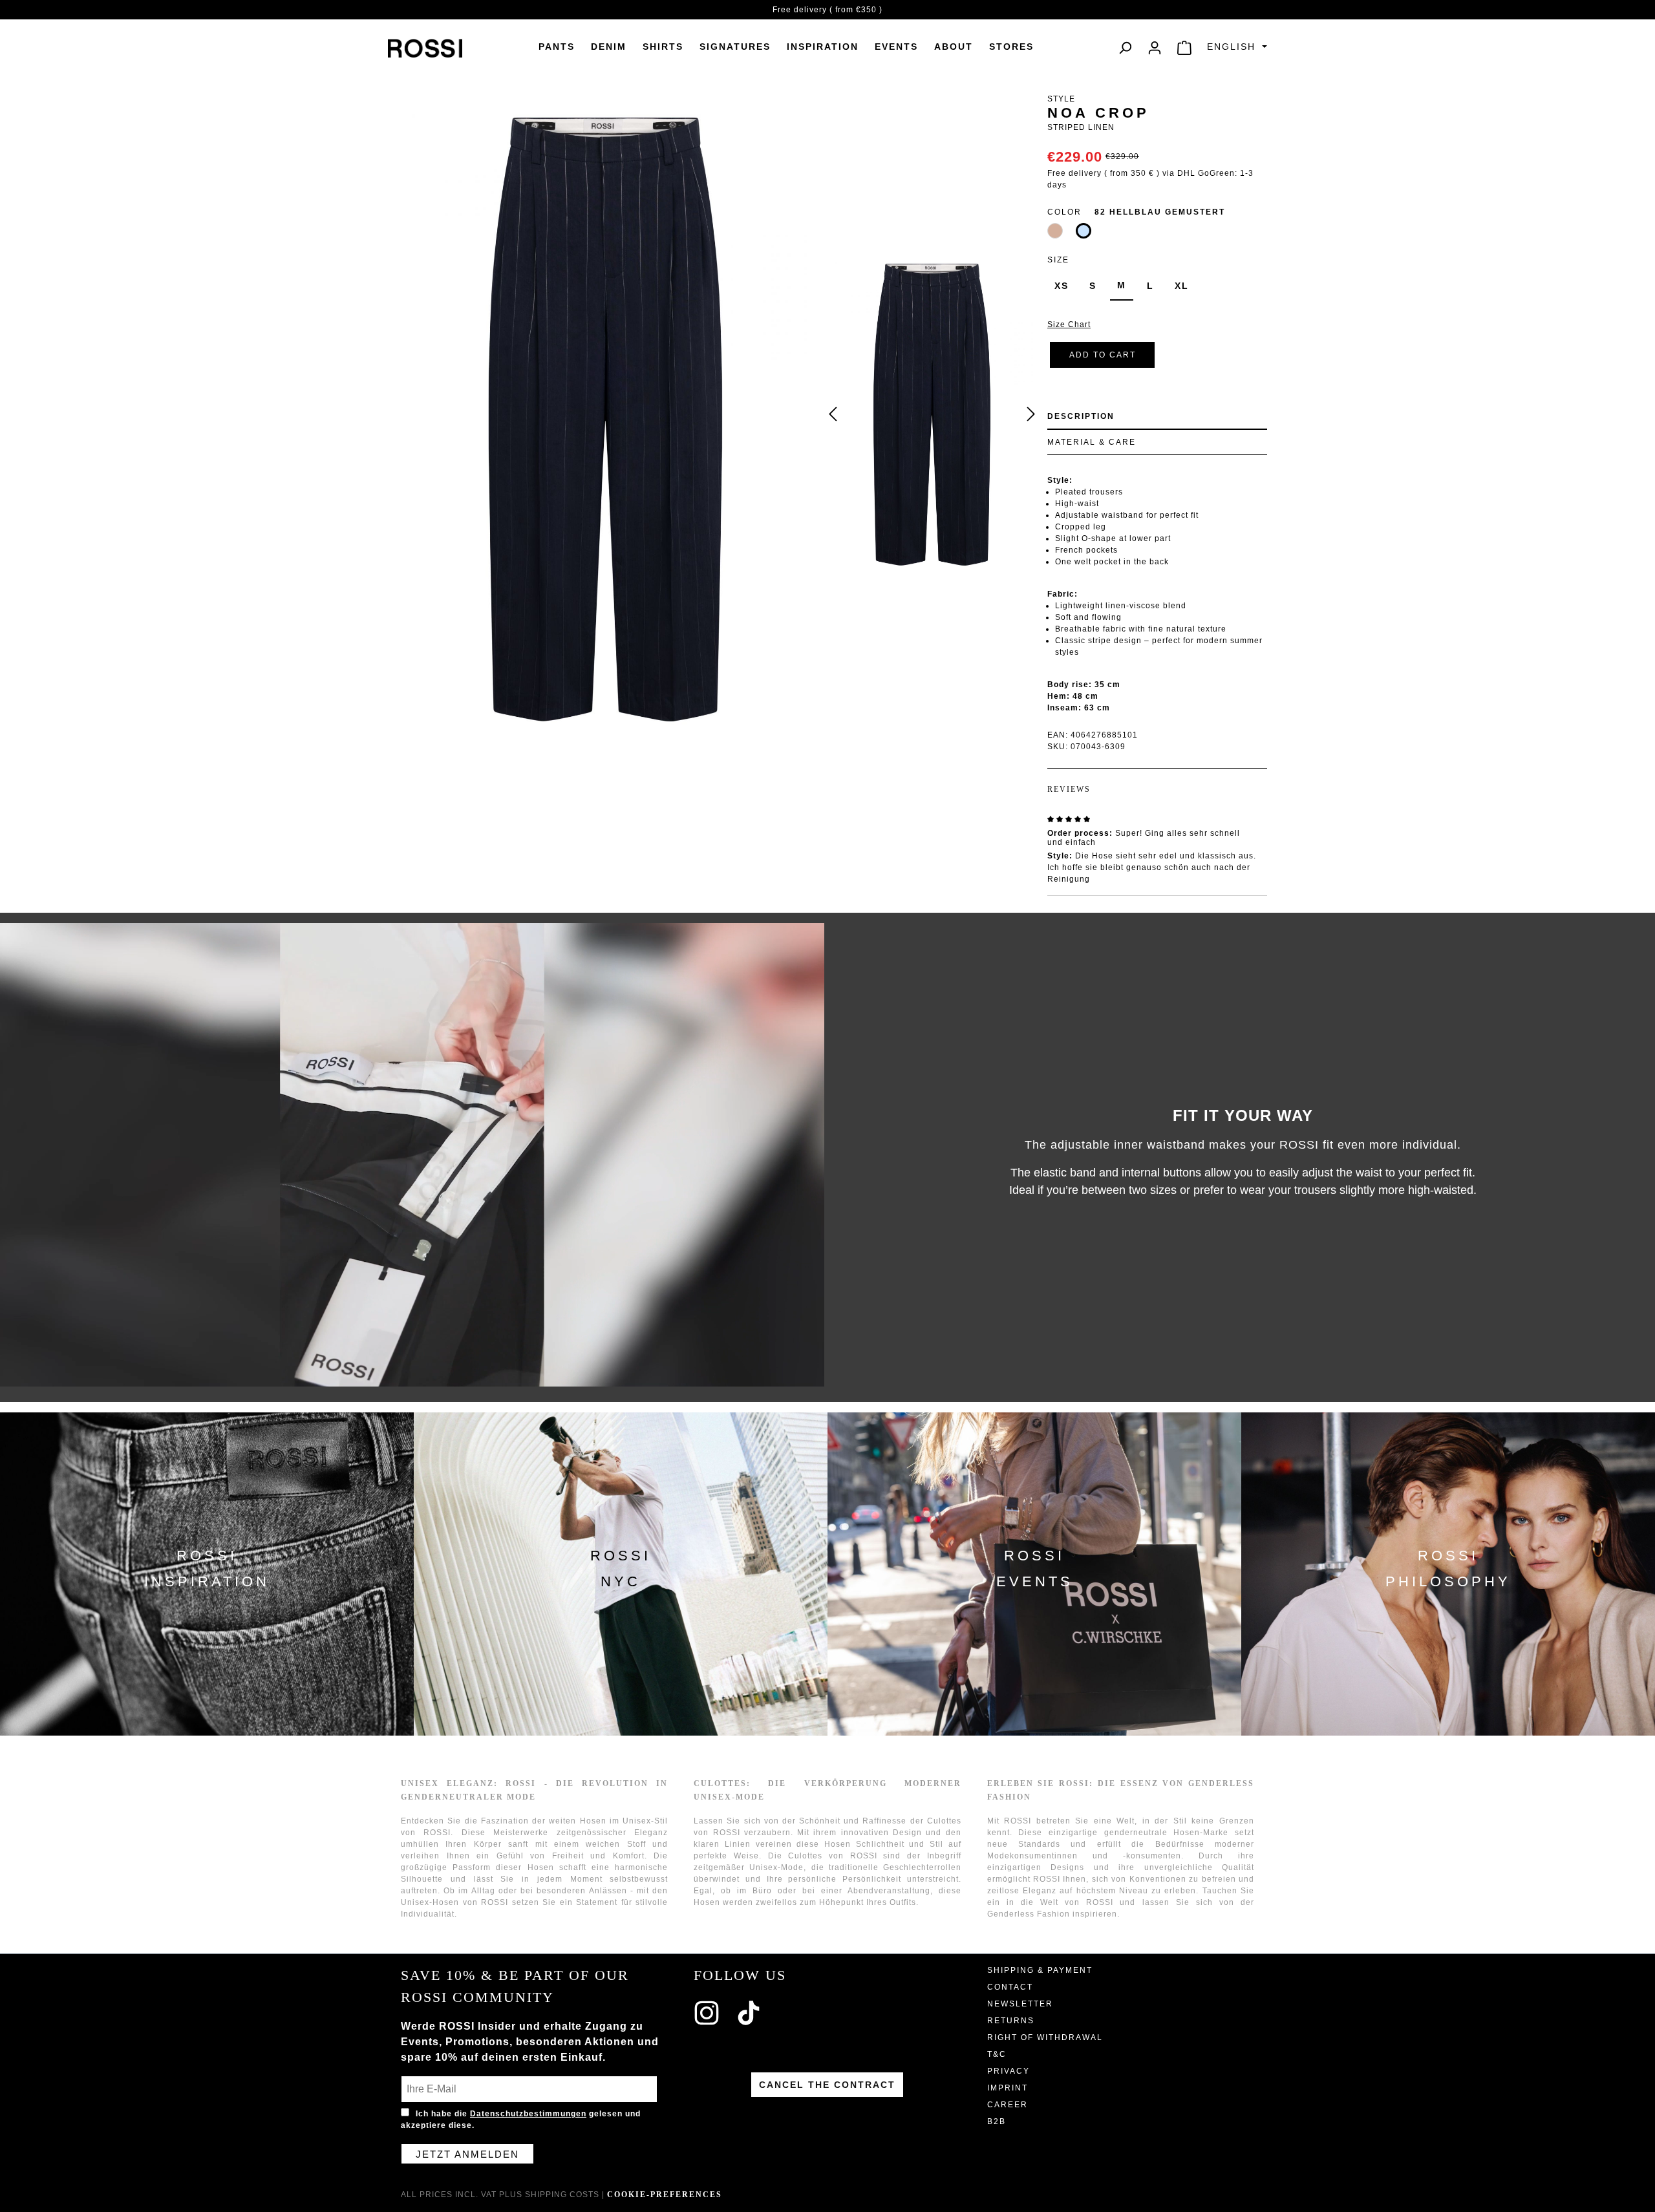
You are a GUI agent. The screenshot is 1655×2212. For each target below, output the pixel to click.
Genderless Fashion (1029, 1914)
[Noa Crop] (932, 414)
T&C (997, 2054)
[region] (932, 414)
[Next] (1031, 415)
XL (1182, 286)
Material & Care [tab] (1092, 442)
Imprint (1008, 2088)
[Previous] (833, 415)
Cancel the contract (827, 2085)
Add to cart (1103, 355)
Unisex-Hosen (430, 1902)
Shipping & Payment (1040, 1970)
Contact (1010, 1987)
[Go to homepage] (425, 48)
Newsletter (1020, 2004)
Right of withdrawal (1045, 2037)
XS (1062, 286)
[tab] (1157, 417)
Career (1008, 2105)
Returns (1011, 2021)
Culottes (805, 1856)
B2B (997, 2122)
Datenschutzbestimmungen (528, 2114)
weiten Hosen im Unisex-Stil (608, 1821)
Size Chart (1069, 324)
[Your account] (1155, 48)
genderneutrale (1136, 1833)
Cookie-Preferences (665, 2195)
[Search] (1125, 48)
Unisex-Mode (776, 1867)
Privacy (1009, 2071)
